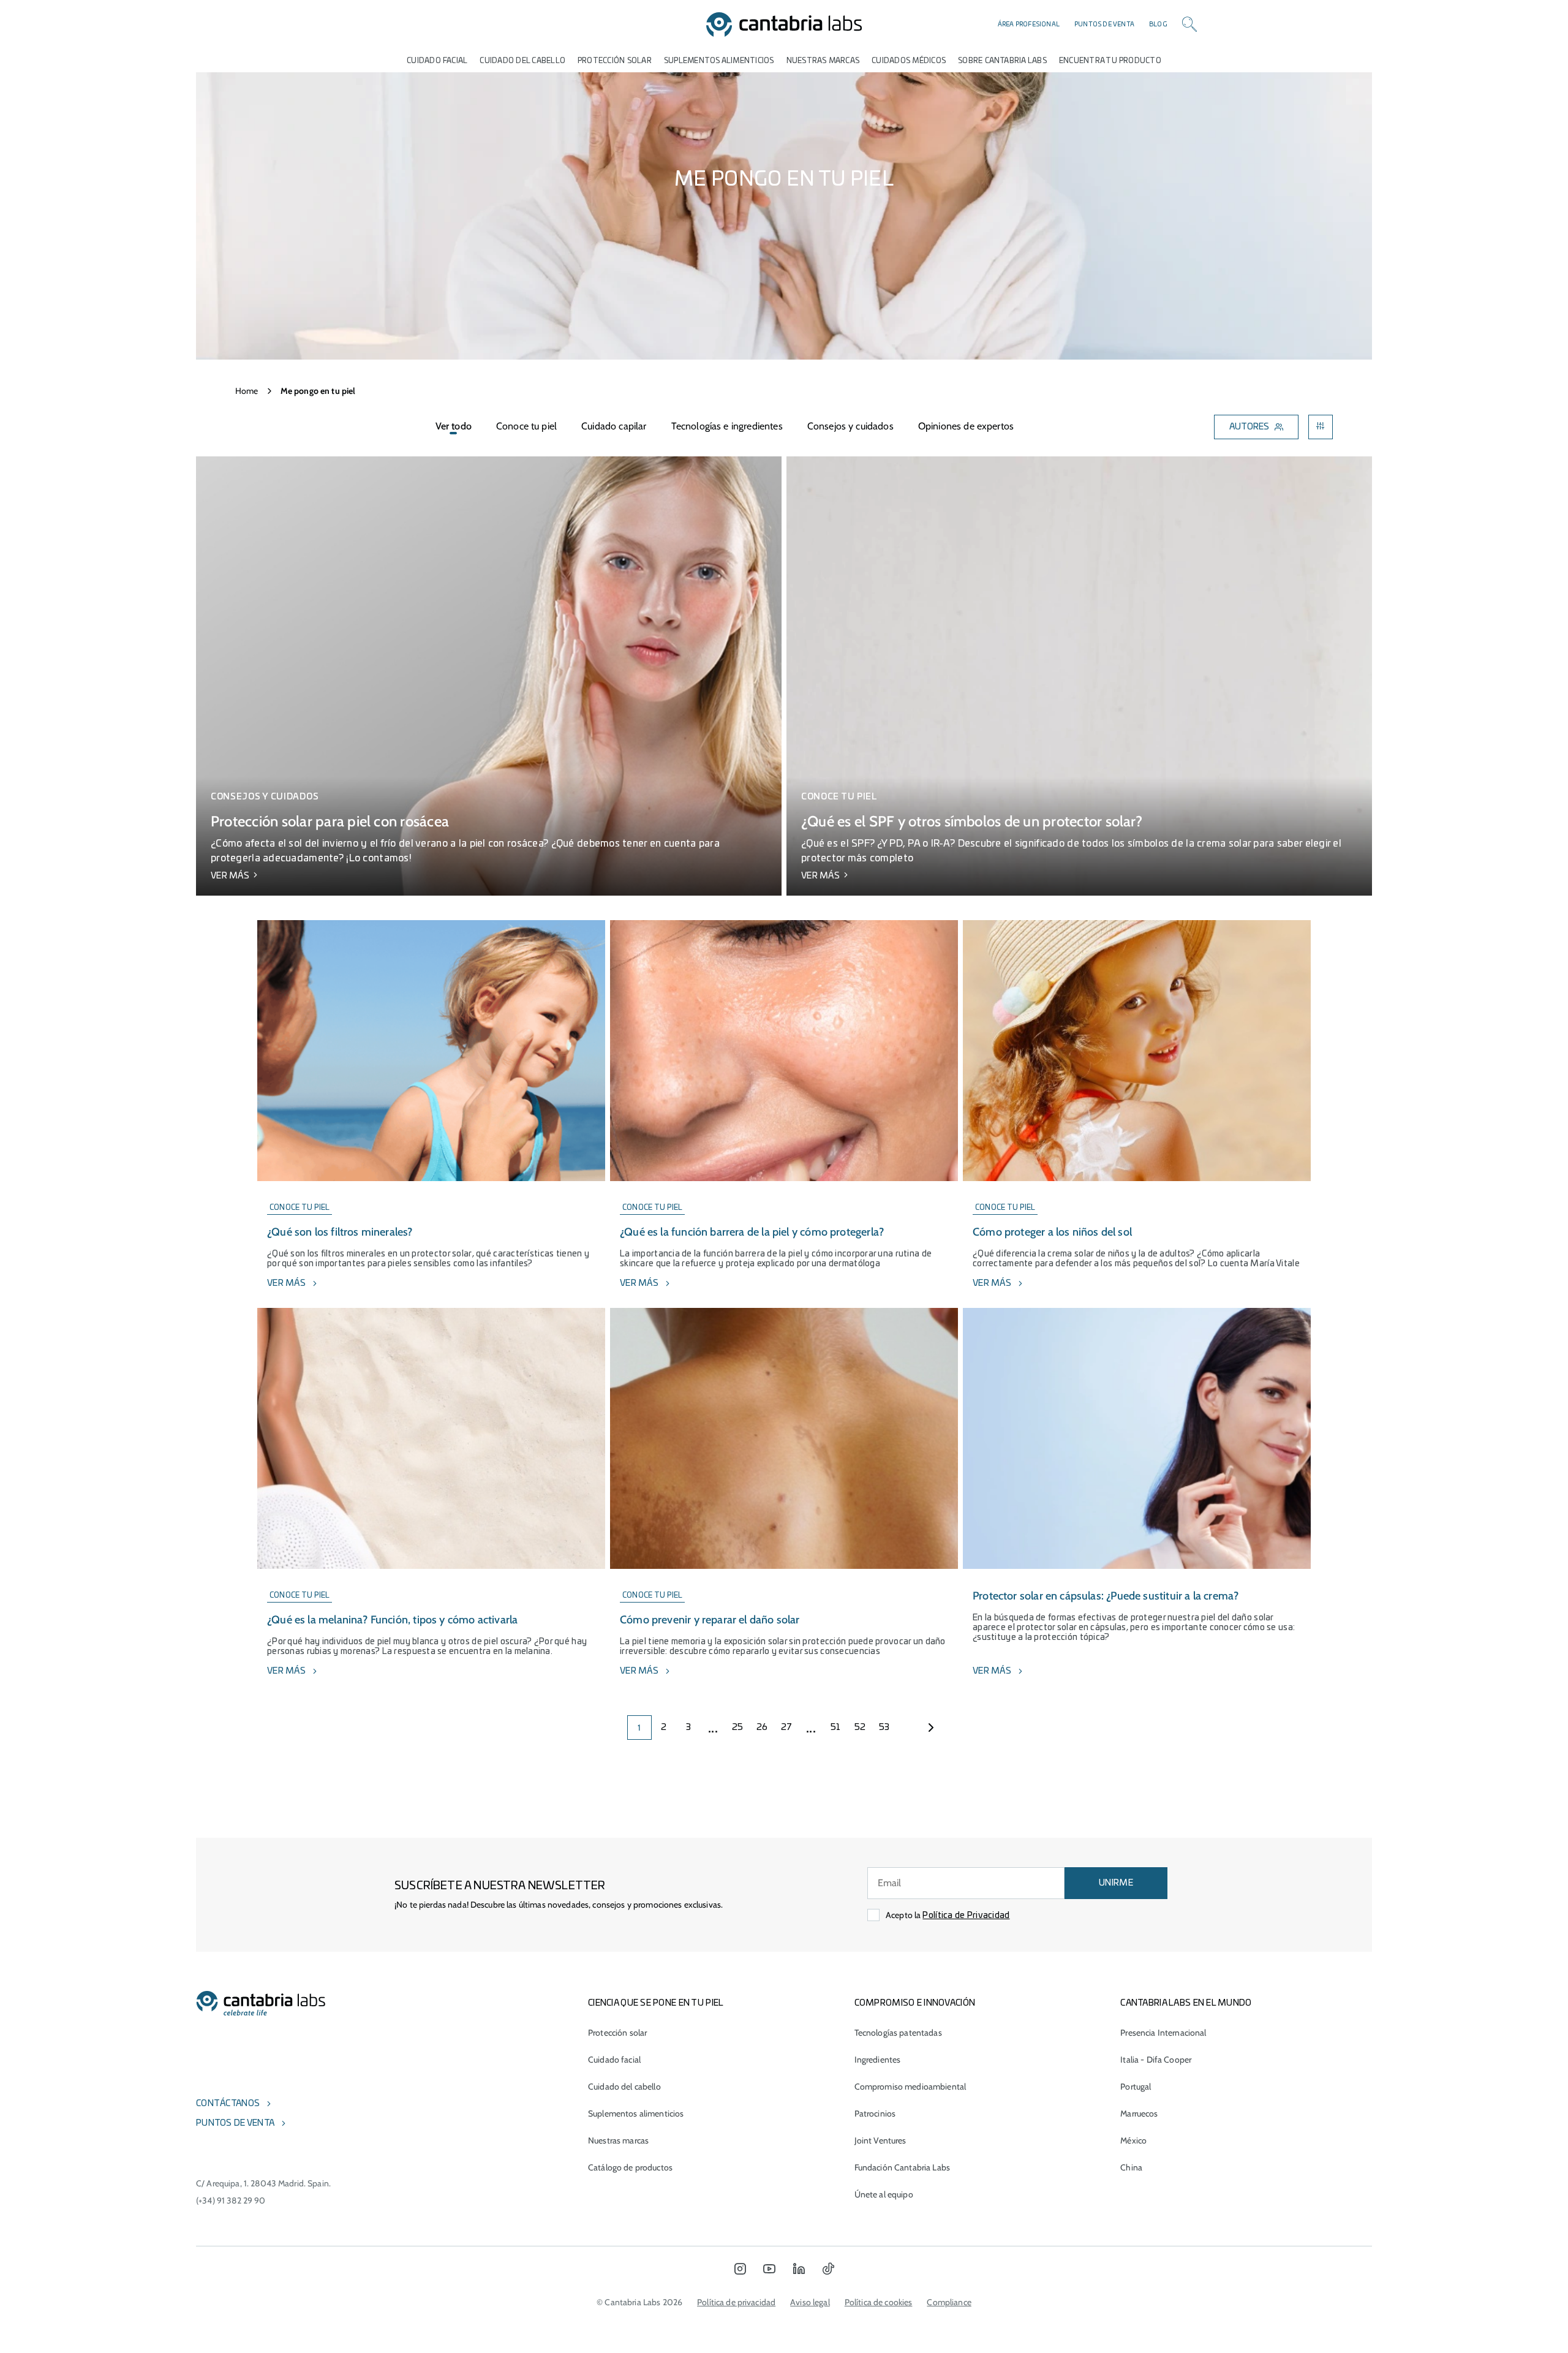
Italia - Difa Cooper (1156, 2060)
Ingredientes (878, 2060)
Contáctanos (228, 2104)
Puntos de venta (1104, 25)
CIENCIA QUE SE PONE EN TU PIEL (656, 2003)
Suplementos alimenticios (719, 61)
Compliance (949, 2302)
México (1133, 2140)
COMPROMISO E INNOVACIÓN (915, 2003)
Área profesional (1029, 25)
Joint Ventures (880, 2140)
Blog (1158, 25)
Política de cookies (879, 2302)
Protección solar (617, 2033)
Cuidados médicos (909, 61)
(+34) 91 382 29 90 (231, 2200)
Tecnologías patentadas (898, 2033)
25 (738, 1728)
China (1131, 2167)
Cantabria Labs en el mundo (1186, 2003)
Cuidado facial (614, 2060)
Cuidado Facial (437, 61)
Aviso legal (810, 2302)
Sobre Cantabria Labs (1002, 61)
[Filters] (1321, 427)
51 (836, 1728)
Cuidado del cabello (522, 61)
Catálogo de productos (630, 2167)
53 (884, 1728)
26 (762, 1728)
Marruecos (1139, 2113)
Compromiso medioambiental (910, 2087)
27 (787, 1728)
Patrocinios (875, 2113)
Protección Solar (615, 61)
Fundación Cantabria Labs (902, 2167)
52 (860, 1728)
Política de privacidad (736, 2302)
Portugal (1136, 2087)
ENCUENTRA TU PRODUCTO (1110, 61)
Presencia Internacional (1163, 2033)
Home (247, 391)
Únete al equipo (884, 2194)
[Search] (1189, 25)
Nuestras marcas (823, 61)
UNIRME (1116, 1883)
